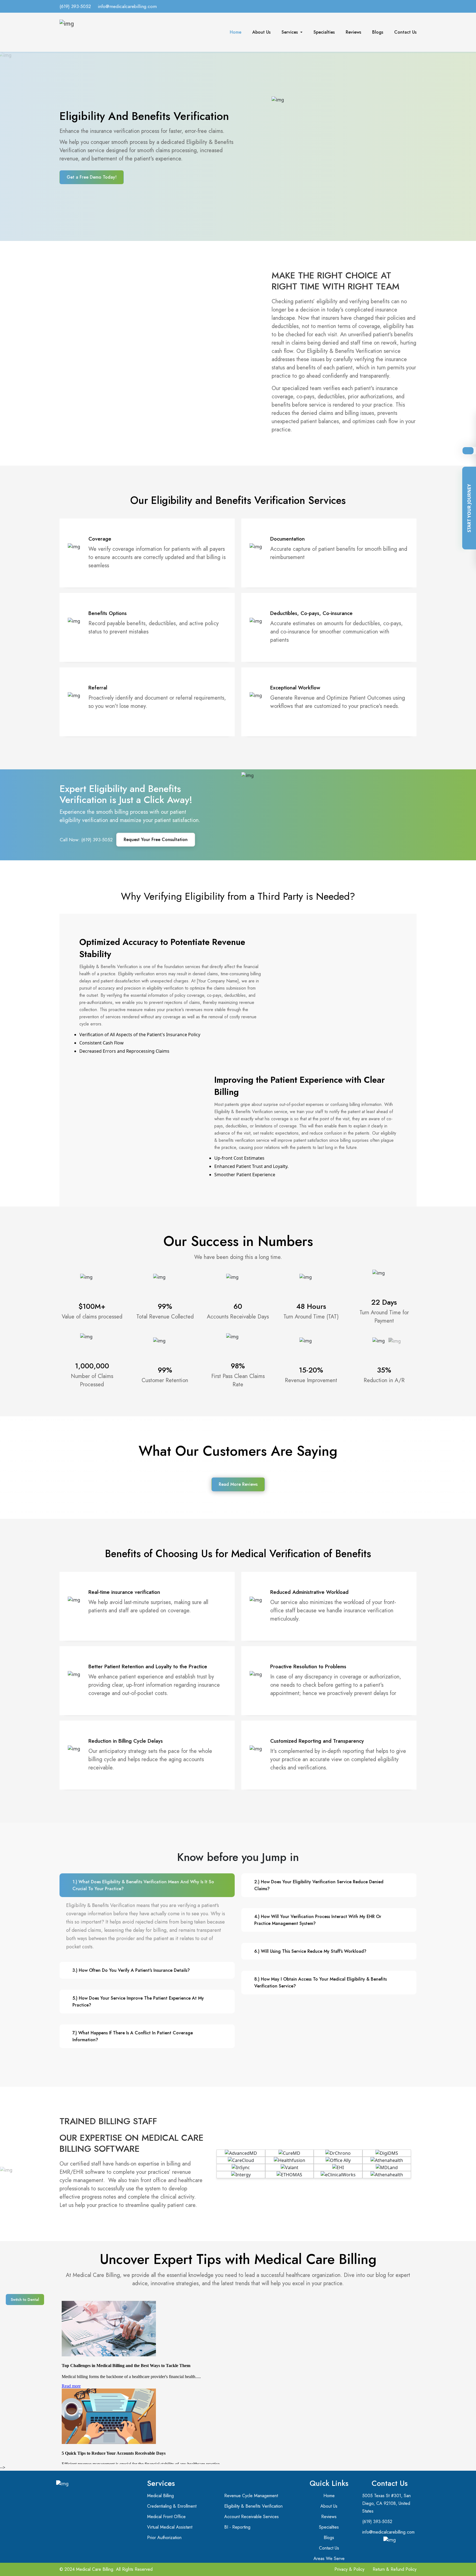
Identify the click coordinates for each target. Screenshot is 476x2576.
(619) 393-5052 (75, 6)
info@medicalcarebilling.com (127, 6)
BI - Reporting (237, 2527)
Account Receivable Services (251, 2517)
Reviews (353, 32)
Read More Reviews (238, 1484)
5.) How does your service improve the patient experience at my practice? (138, 2002)
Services (290, 32)
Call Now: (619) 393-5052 (86, 840)
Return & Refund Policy (395, 2569)
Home (236, 32)
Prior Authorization (164, 2538)
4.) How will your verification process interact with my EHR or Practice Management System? (318, 1920)
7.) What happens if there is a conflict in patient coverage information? (133, 2036)
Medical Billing (160, 2496)
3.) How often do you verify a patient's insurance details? (131, 1970)
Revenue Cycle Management (251, 2496)
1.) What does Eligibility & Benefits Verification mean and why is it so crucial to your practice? (143, 1885)
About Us (261, 32)
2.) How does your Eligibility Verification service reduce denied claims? (319, 1885)
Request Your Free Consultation (156, 840)
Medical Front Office (166, 2517)
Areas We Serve (329, 2558)
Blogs (378, 32)
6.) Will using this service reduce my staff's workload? (310, 1951)
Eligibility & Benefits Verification (253, 2506)
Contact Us (405, 32)
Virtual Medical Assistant (170, 2527)
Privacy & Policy (349, 2569)
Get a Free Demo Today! (92, 177)
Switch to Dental (25, 2300)
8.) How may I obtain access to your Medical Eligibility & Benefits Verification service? (321, 1983)
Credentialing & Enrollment (172, 2506)
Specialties (324, 32)
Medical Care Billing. (95, 2569)
